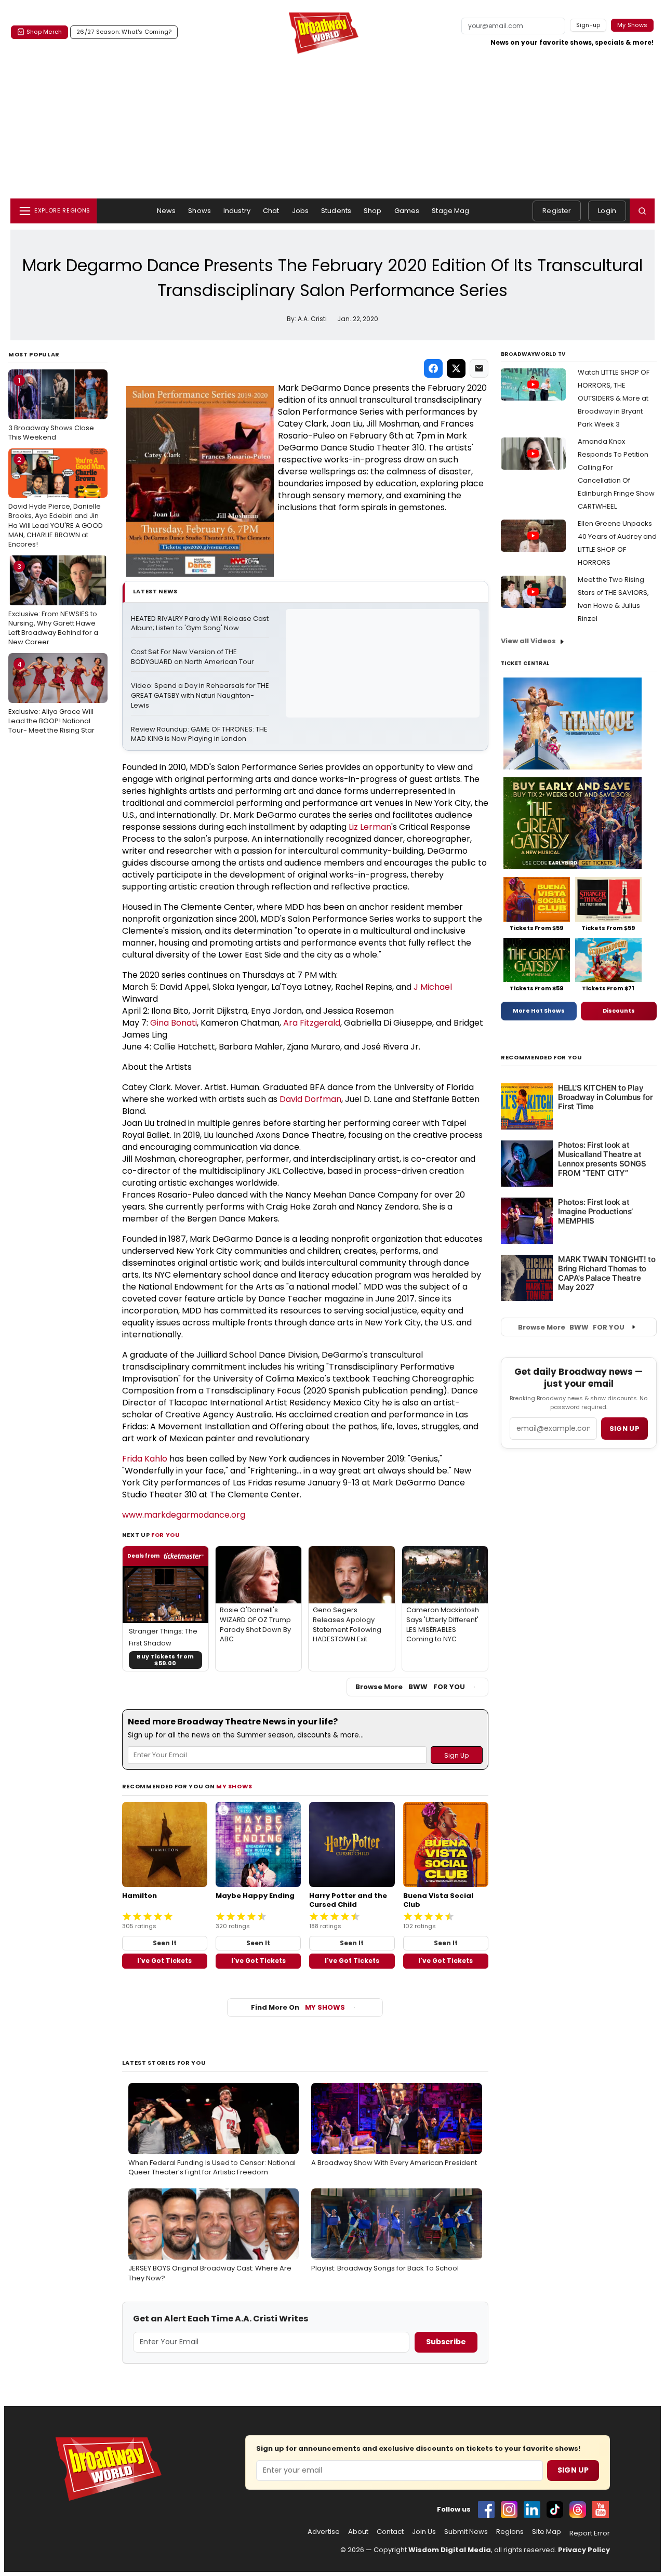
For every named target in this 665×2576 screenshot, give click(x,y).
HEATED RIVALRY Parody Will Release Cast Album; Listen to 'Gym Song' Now (200, 624)
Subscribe (446, 2342)
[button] (642, 211)
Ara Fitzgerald (312, 1023)
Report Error (590, 2533)
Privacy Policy (584, 2550)
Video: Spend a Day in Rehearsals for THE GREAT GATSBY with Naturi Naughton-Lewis (200, 696)
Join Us (424, 2532)
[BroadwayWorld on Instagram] (509, 2509)
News (167, 211)
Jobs (301, 211)
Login (607, 211)
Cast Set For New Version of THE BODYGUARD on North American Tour (192, 657)
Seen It (165, 1943)
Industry (237, 211)
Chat (271, 211)
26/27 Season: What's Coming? (124, 32)
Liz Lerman (370, 827)
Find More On (298, 2007)
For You (166, 1535)
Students (336, 211)
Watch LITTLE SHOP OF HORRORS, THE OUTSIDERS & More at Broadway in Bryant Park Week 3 (614, 398)
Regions (510, 2532)
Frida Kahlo (145, 1459)
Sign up (624, 1429)
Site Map (547, 2532)
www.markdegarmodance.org (184, 1515)
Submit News (466, 2532)
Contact (390, 2532)
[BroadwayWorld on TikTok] (555, 2509)
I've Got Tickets (164, 1961)
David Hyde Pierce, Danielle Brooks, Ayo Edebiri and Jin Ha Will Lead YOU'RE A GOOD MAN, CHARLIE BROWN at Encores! (56, 502)
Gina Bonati (174, 1023)
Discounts (619, 1011)
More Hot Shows (539, 1011)
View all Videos (528, 641)
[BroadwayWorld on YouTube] (601, 2509)
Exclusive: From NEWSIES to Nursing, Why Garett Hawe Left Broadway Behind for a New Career (53, 604)
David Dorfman (310, 1099)
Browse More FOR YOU (410, 1687)
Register (557, 211)
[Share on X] (456, 368)
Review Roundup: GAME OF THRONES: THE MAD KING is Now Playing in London (200, 734)
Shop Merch (44, 32)
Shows (199, 211)
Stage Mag (450, 211)
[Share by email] (479, 368)
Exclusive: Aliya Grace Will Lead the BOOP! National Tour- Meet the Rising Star (51, 697)
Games (407, 211)
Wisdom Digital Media (450, 2550)
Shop (373, 211)
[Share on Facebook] (433, 368)
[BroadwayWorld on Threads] (578, 2509)
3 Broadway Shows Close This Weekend (51, 409)
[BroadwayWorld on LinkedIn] (532, 2509)
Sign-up (588, 25)
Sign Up (573, 2470)
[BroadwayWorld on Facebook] (486, 2509)
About (358, 2532)
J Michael (433, 987)
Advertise (324, 2532)
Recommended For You (542, 1058)
